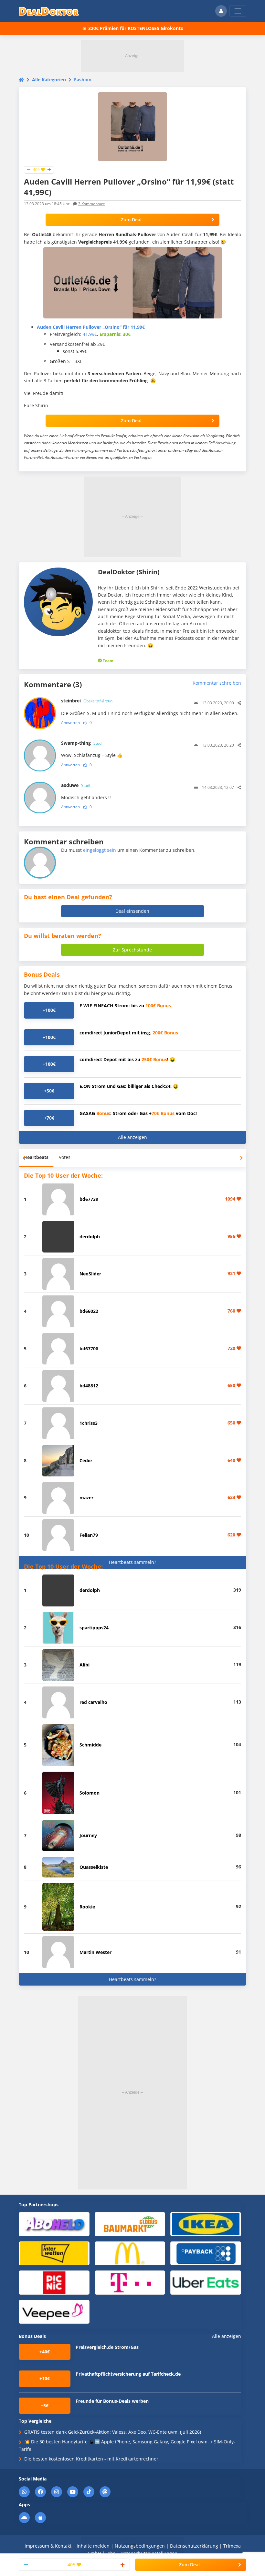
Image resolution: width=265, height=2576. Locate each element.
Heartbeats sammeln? (132, 1562)
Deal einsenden (132, 911)
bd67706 (89, 1348)
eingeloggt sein (100, 850)
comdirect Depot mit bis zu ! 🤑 (127, 1059)
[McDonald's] (130, 2253)
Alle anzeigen (132, 1137)
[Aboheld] (54, 2224)
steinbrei (87, 701)
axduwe (76, 785)
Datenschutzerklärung (194, 2546)
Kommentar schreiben (217, 683)
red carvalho (93, 1702)
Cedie (86, 1460)
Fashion (83, 80)
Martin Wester (95, 1952)
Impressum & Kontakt (48, 2546)
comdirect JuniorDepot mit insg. (129, 1033)
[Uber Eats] (206, 2282)
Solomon (90, 1793)
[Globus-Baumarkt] (130, 2224)
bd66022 (89, 1311)
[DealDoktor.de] (49, 11)
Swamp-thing (82, 743)
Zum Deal (131, 220)
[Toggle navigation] (238, 11)
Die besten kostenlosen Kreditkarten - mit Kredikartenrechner (91, 2459)
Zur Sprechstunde (132, 950)
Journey (88, 1835)
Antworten (70, 723)
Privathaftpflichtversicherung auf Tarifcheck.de (128, 2374)
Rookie (87, 1907)
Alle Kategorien (49, 80)
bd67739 (89, 1199)
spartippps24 (94, 1628)
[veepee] (54, 2311)
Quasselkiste (94, 1867)
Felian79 (89, 1535)
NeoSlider (90, 1274)
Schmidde (90, 1745)
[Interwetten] (54, 2253)
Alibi (85, 1665)
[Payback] (206, 2253)
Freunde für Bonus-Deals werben (112, 2401)
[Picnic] (54, 2282)
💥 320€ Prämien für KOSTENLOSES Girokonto (132, 28)
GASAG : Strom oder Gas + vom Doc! (138, 1113)
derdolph (90, 1237)
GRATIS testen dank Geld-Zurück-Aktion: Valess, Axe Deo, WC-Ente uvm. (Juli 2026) (113, 2432)
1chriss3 (89, 1423)
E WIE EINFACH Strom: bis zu (125, 1006)
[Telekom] (130, 2282)
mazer (86, 1498)
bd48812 (89, 1386)
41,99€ (90, 334)
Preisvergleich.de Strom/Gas (107, 2347)
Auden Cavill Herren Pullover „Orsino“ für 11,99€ (91, 327)
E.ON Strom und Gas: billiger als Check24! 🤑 (129, 1086)
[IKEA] (206, 2224)
